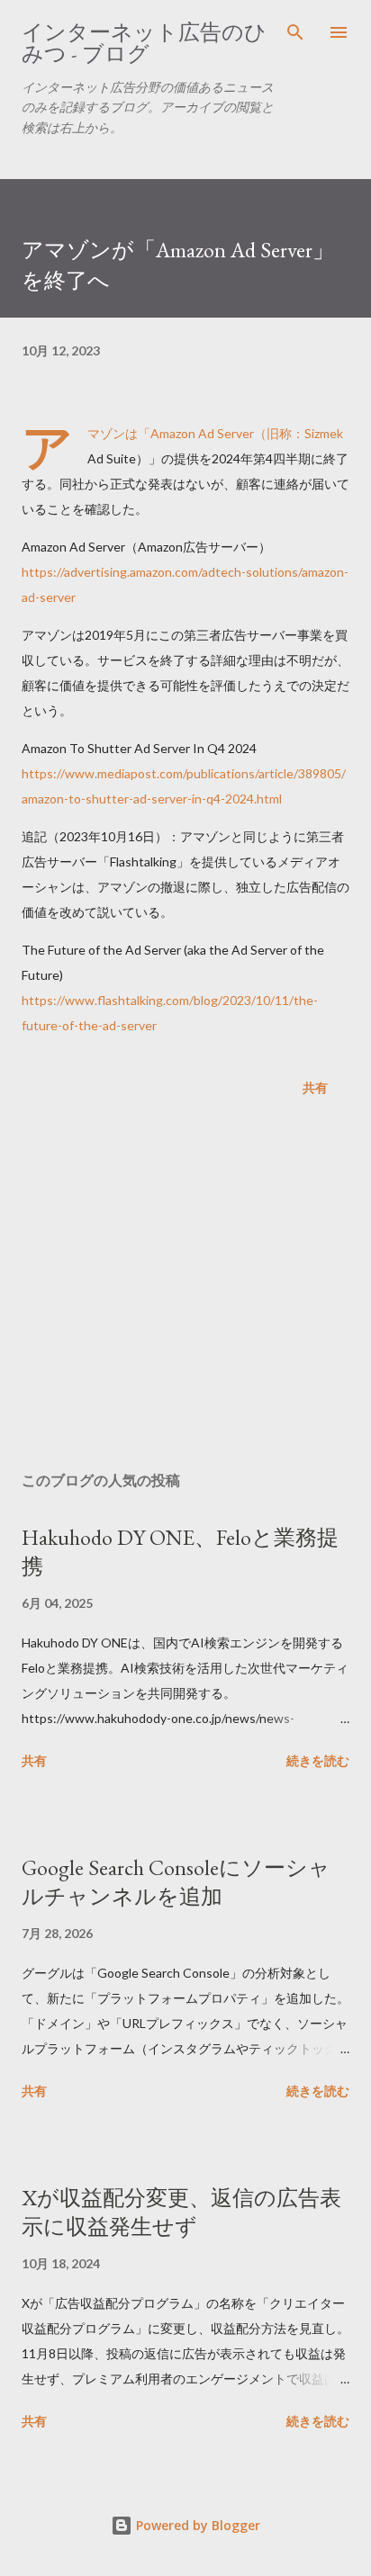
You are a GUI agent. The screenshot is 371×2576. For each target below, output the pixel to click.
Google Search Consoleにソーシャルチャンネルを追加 (176, 1882)
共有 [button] (315, 1087)
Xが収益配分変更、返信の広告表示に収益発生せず (181, 2212)
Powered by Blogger (196, 2525)
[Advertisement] (185, 1288)
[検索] (295, 32)
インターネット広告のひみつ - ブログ (144, 43)
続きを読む (318, 1760)
